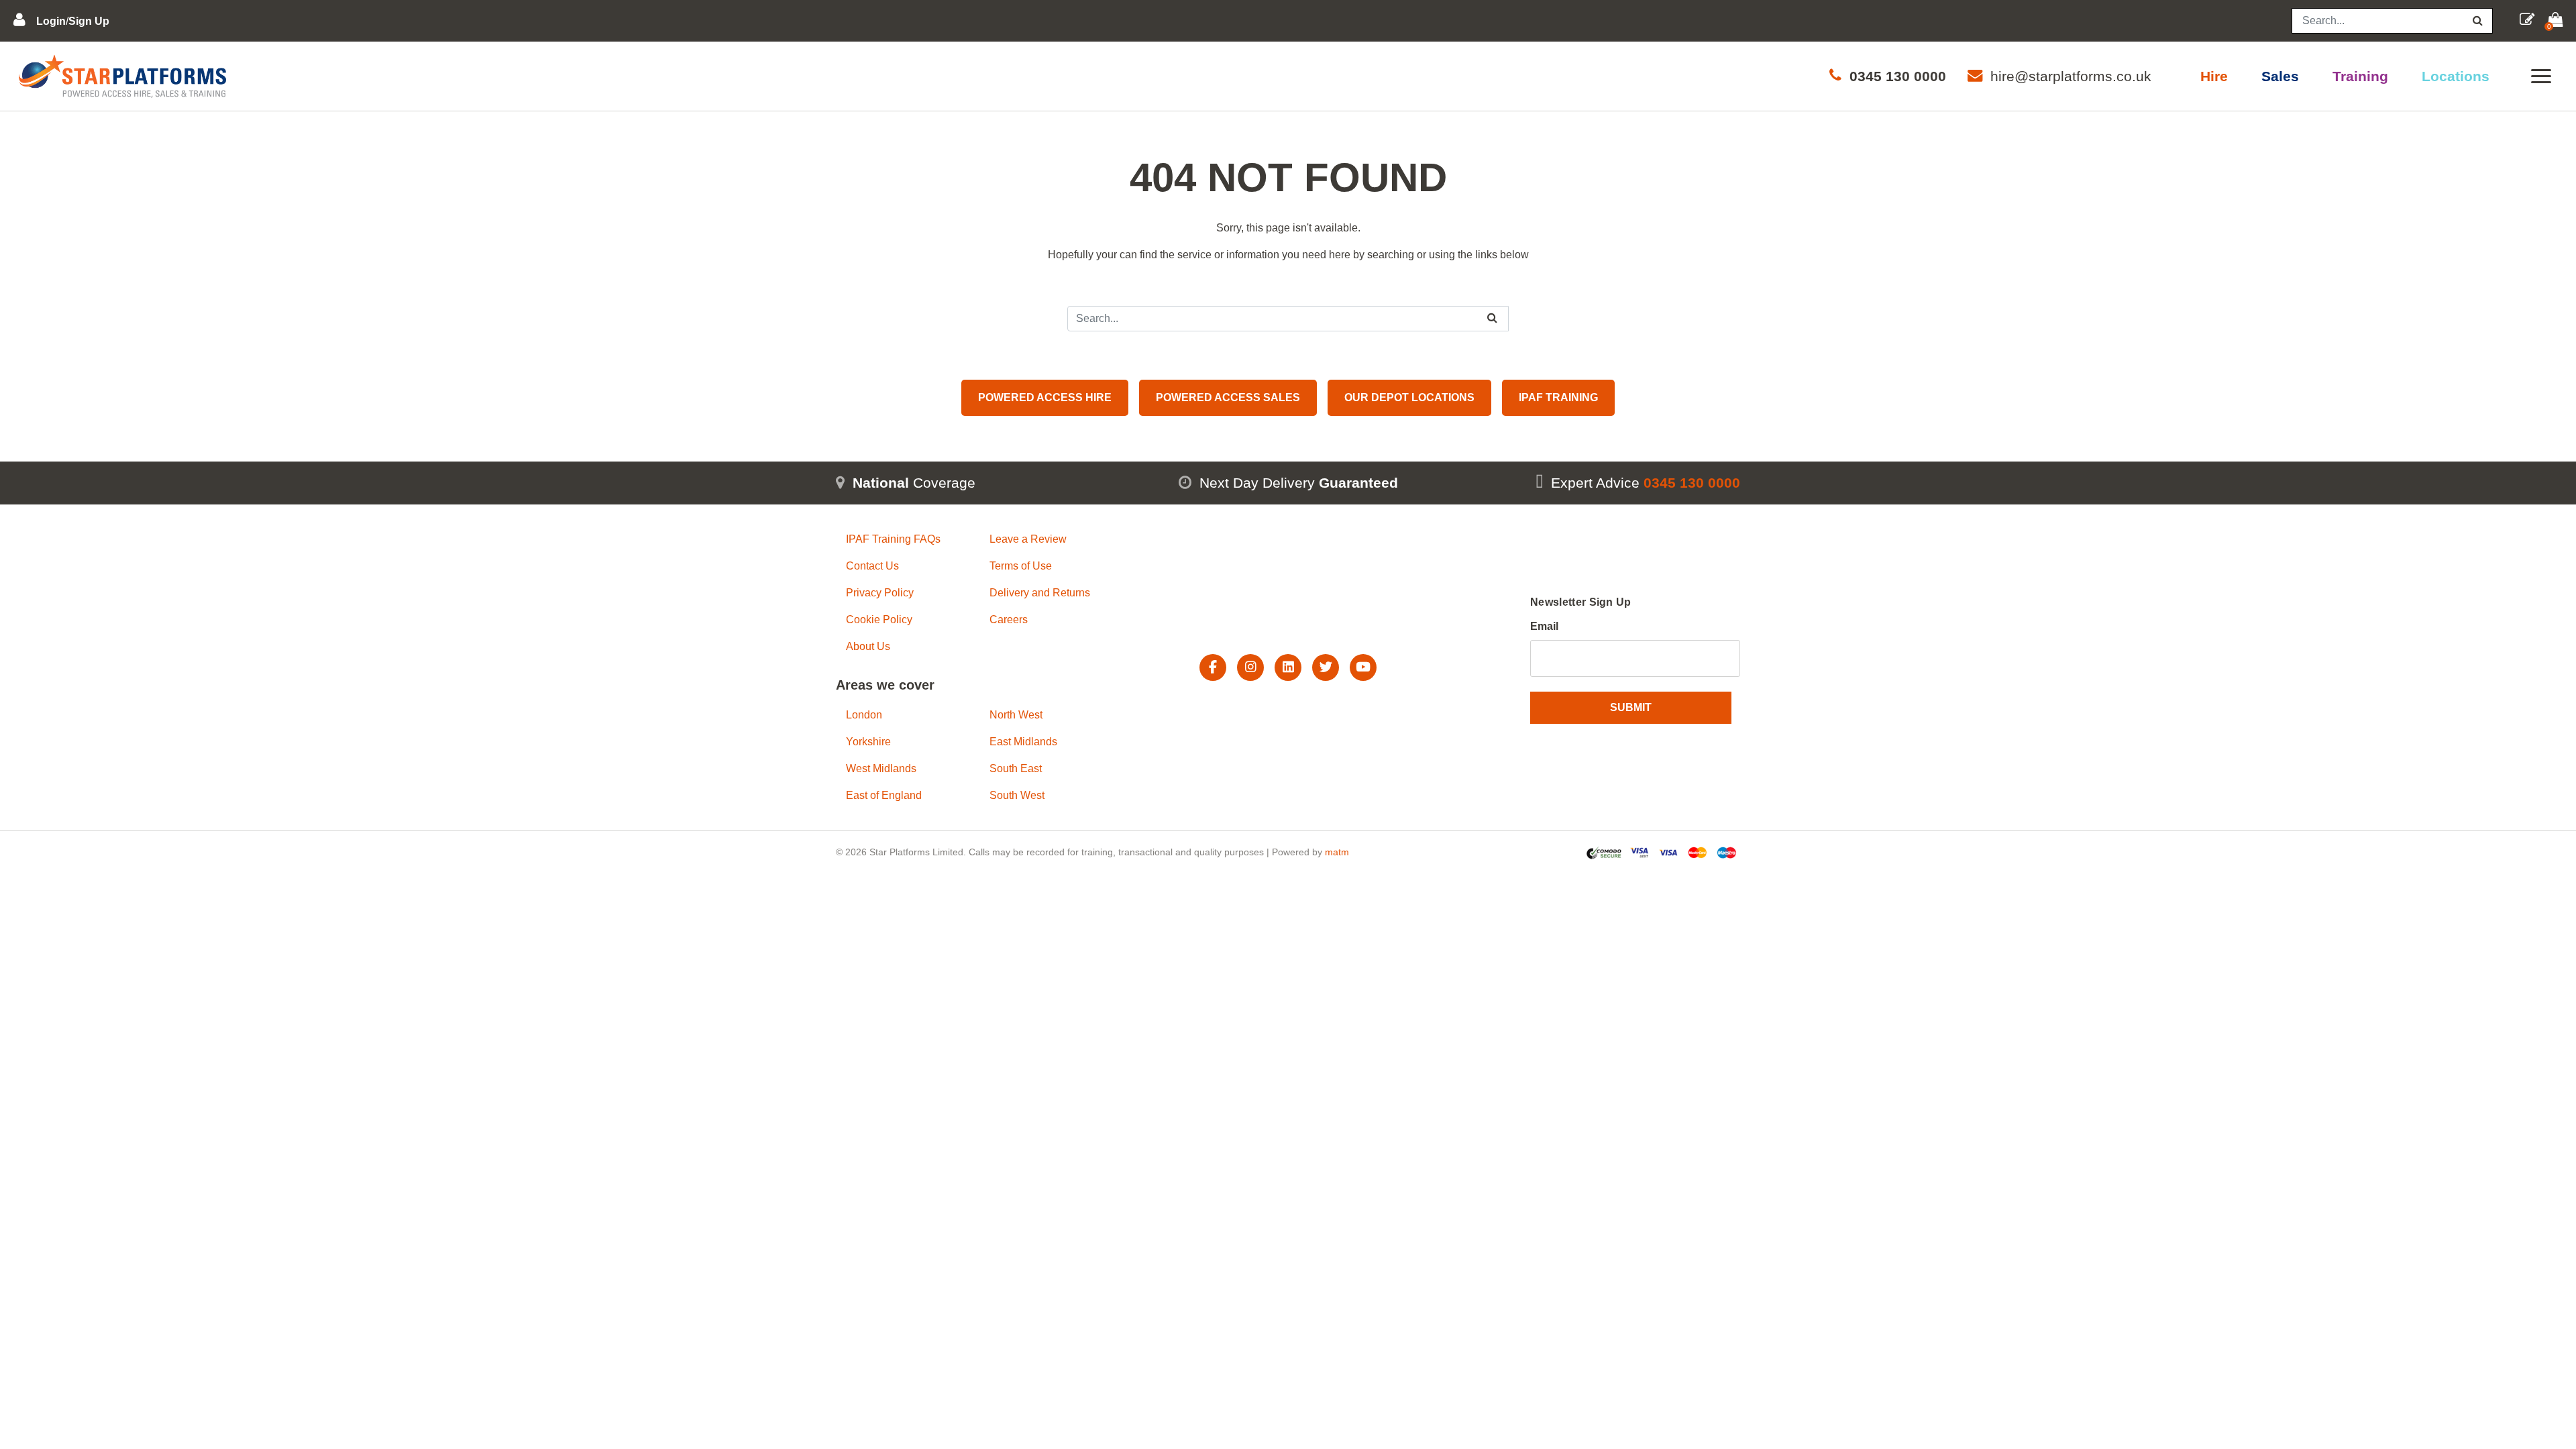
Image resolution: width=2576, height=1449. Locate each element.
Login (51, 21)
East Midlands (1023, 742)
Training (2360, 76)
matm (1337, 852)
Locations (2456, 76)
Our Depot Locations (1409, 397)
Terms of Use (1021, 566)
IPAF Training (1558, 397)
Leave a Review (1028, 539)
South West (1017, 795)
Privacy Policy (880, 593)
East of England (884, 795)
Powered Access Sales (1228, 397)
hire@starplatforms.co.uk (2071, 76)
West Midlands (881, 768)
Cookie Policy (879, 620)
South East (1016, 768)
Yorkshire (868, 742)
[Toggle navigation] (2541, 76)
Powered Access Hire (1045, 397)
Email (1544, 626)
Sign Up (89, 21)
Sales (2280, 76)
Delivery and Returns (1040, 593)
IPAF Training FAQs (893, 539)
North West (1016, 715)
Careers (1009, 620)
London (864, 715)
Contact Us (872, 566)
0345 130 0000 (1898, 76)
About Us (868, 646)
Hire (2214, 76)
